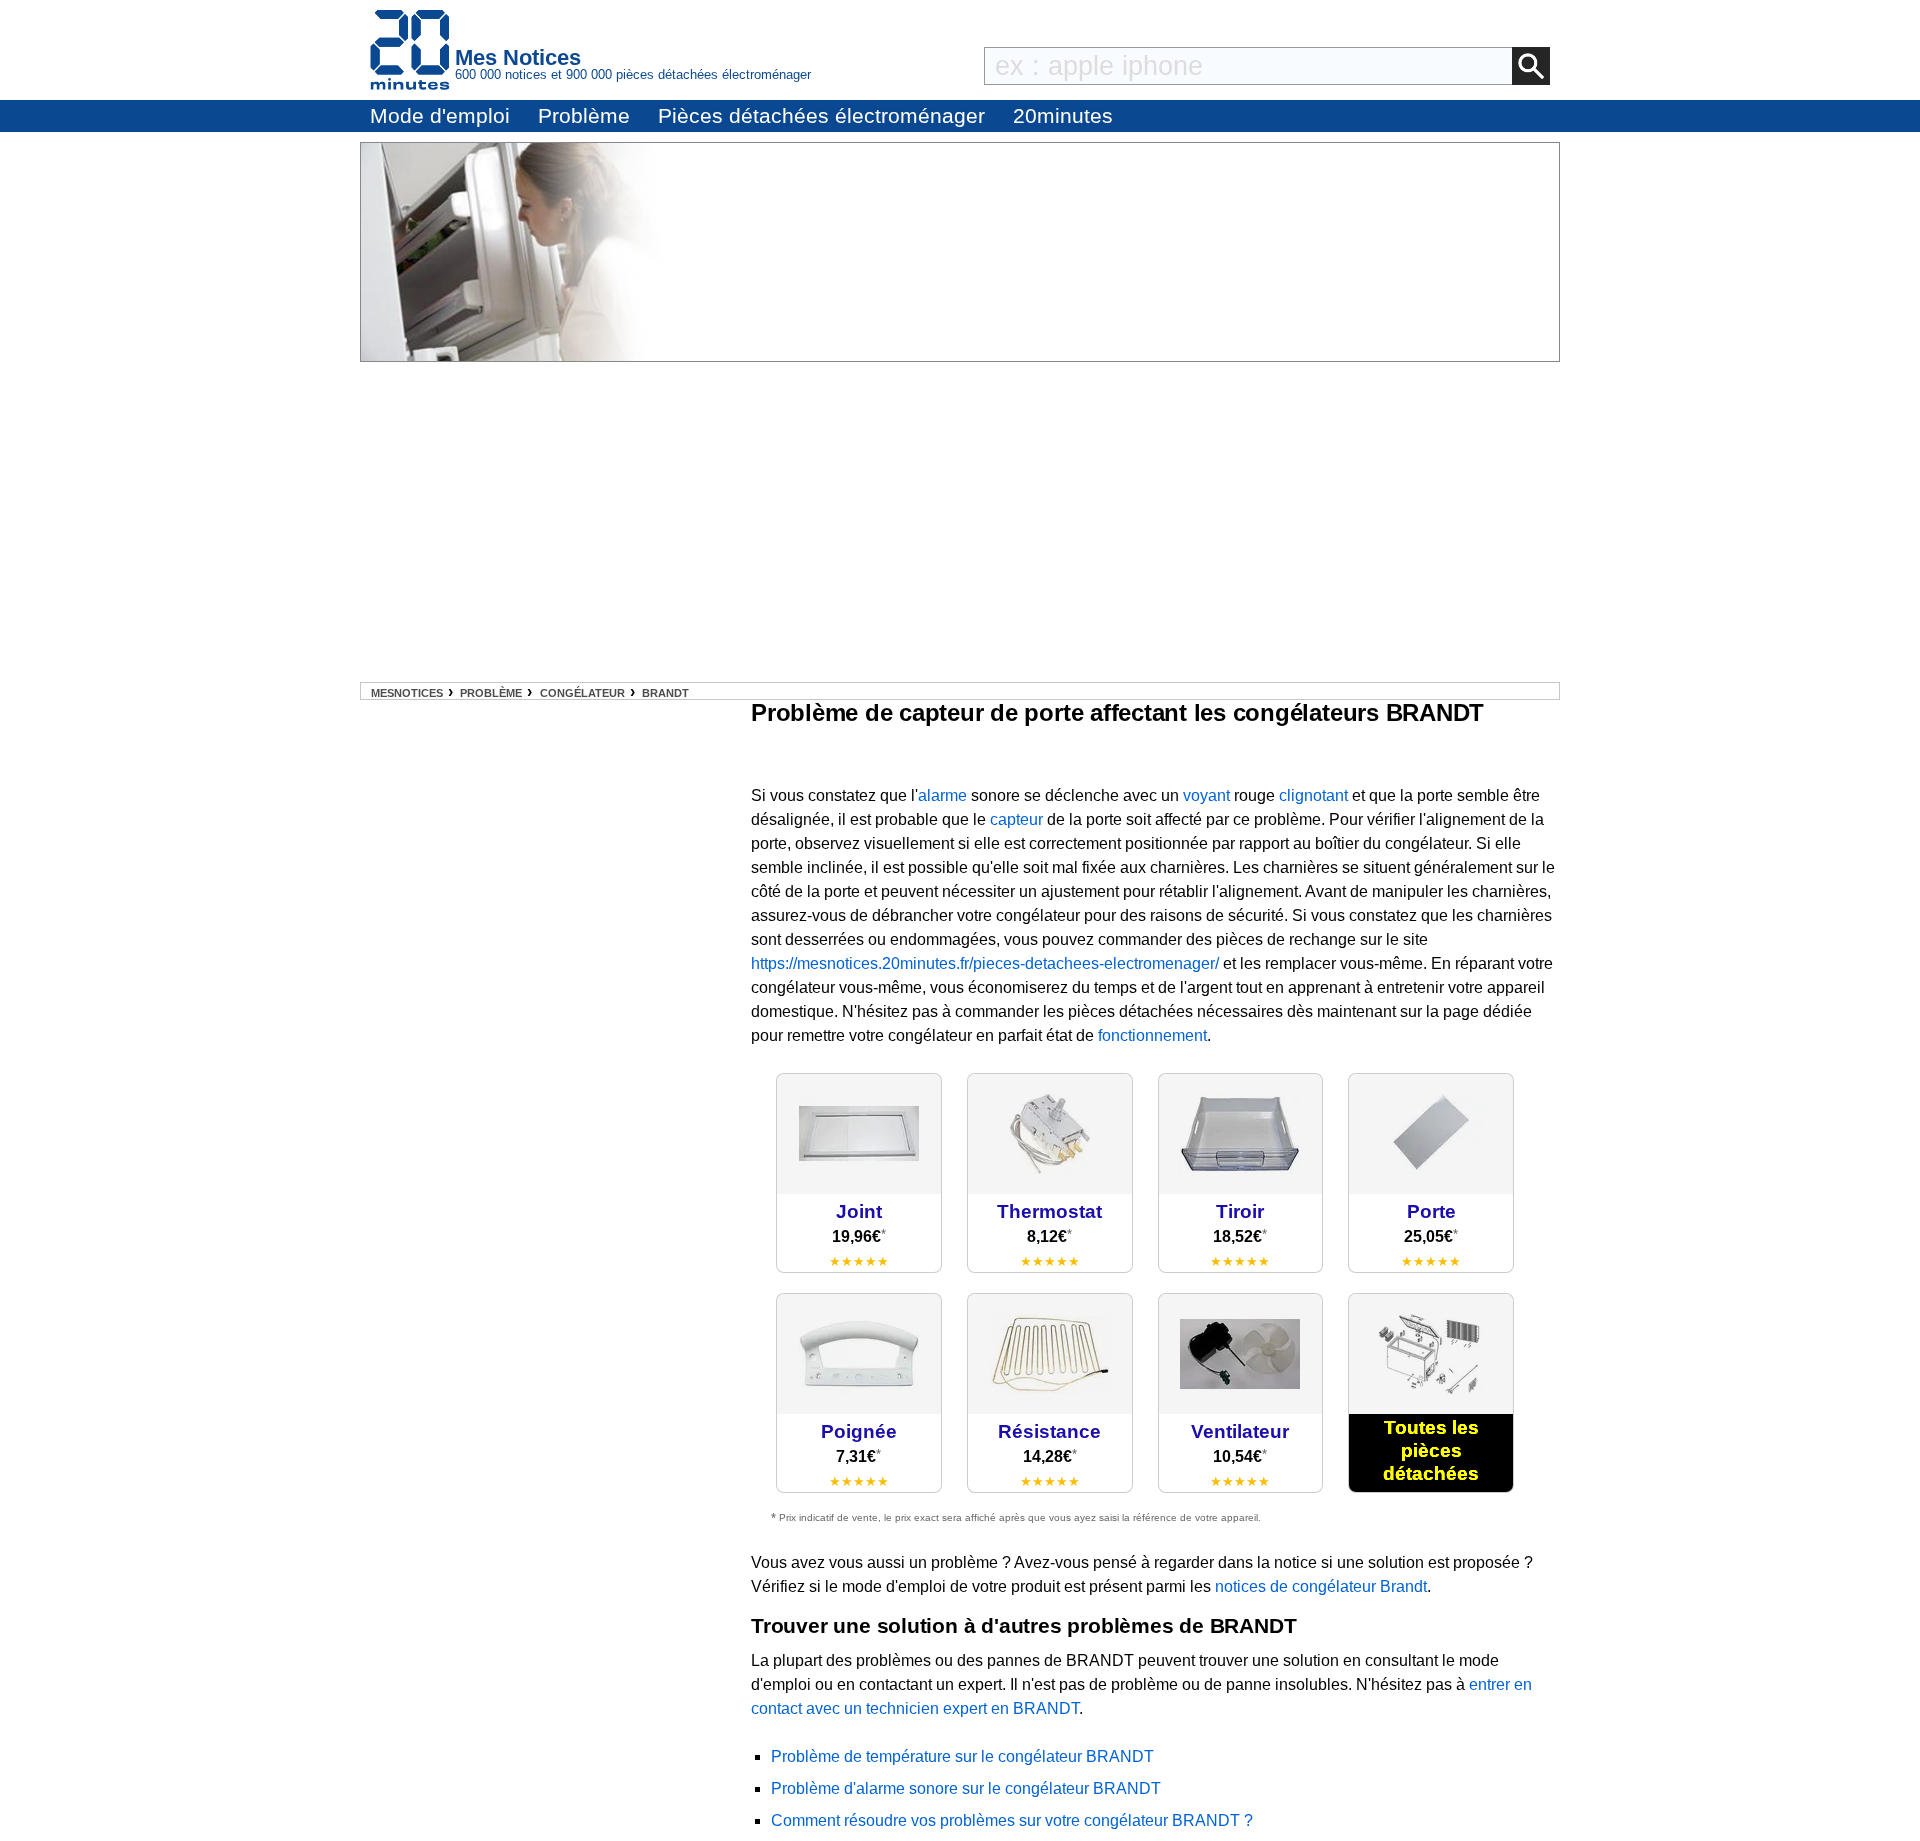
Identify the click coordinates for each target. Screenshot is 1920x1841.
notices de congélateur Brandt (1321, 1586)
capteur (1016, 819)
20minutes (1063, 115)
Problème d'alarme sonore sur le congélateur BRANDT (966, 1788)
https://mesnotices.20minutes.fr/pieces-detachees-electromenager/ (985, 963)
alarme (942, 795)
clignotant (1313, 795)
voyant (1206, 795)
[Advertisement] (960, 522)
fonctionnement (1152, 1035)
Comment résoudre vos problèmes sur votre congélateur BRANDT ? (1012, 1820)
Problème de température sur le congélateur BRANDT (962, 1756)
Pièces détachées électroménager (821, 115)
